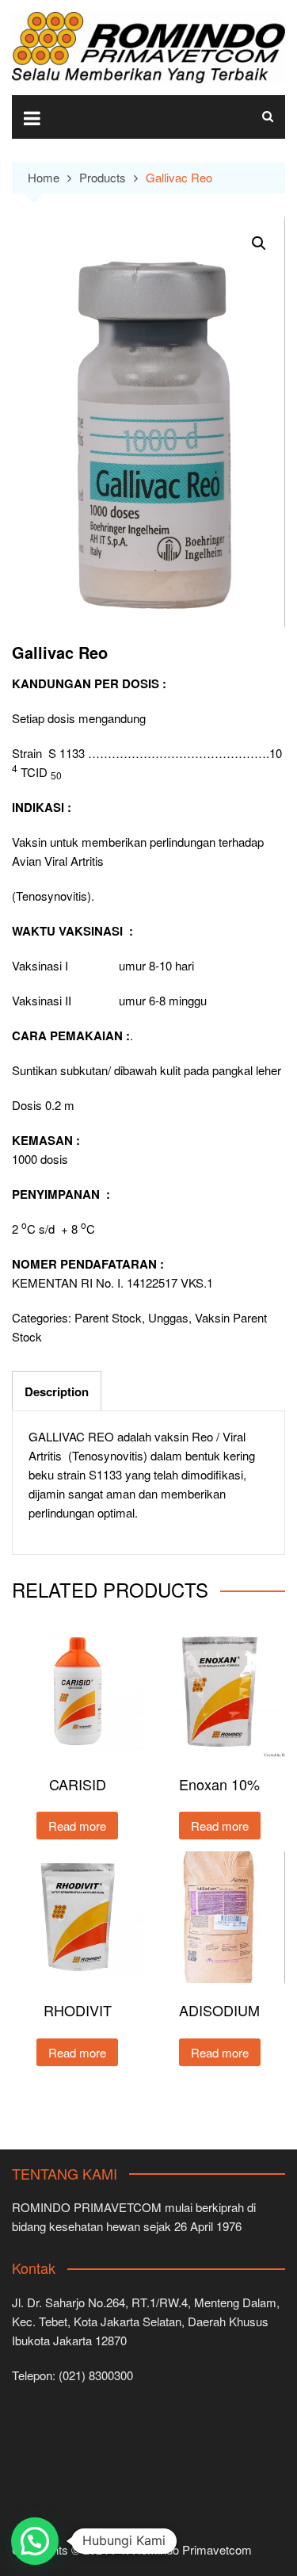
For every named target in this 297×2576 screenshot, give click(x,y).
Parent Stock (108, 1317)
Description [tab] (57, 1391)
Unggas (168, 1317)
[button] (259, 243)
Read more (77, 1826)
